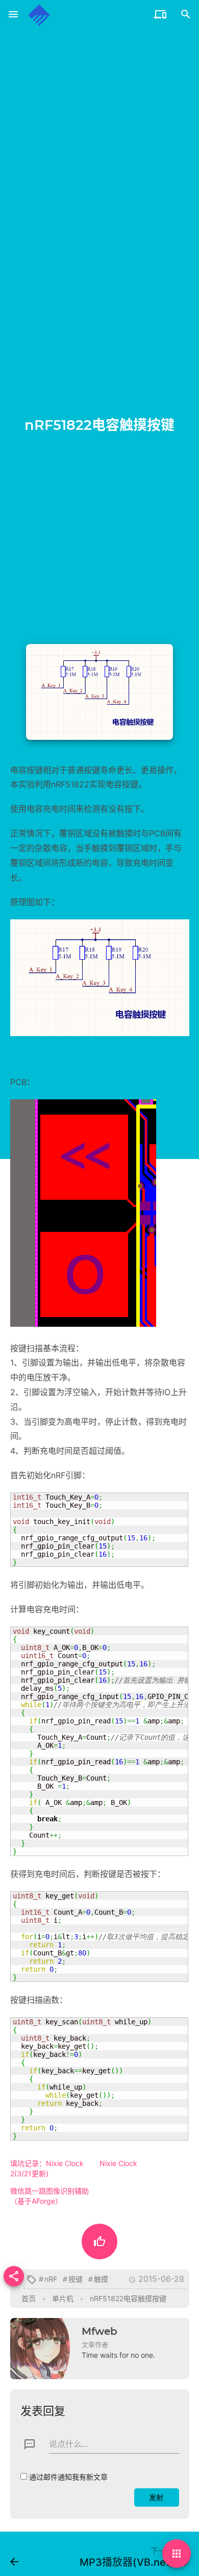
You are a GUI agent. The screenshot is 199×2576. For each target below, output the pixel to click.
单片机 (63, 2298)
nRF (51, 2279)
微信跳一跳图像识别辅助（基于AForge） (49, 2196)
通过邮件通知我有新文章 (68, 2477)
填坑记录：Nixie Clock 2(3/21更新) (47, 2168)
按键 (76, 2279)
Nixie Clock (118, 2163)
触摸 (101, 2279)
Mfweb (99, 2331)
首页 (29, 2298)
